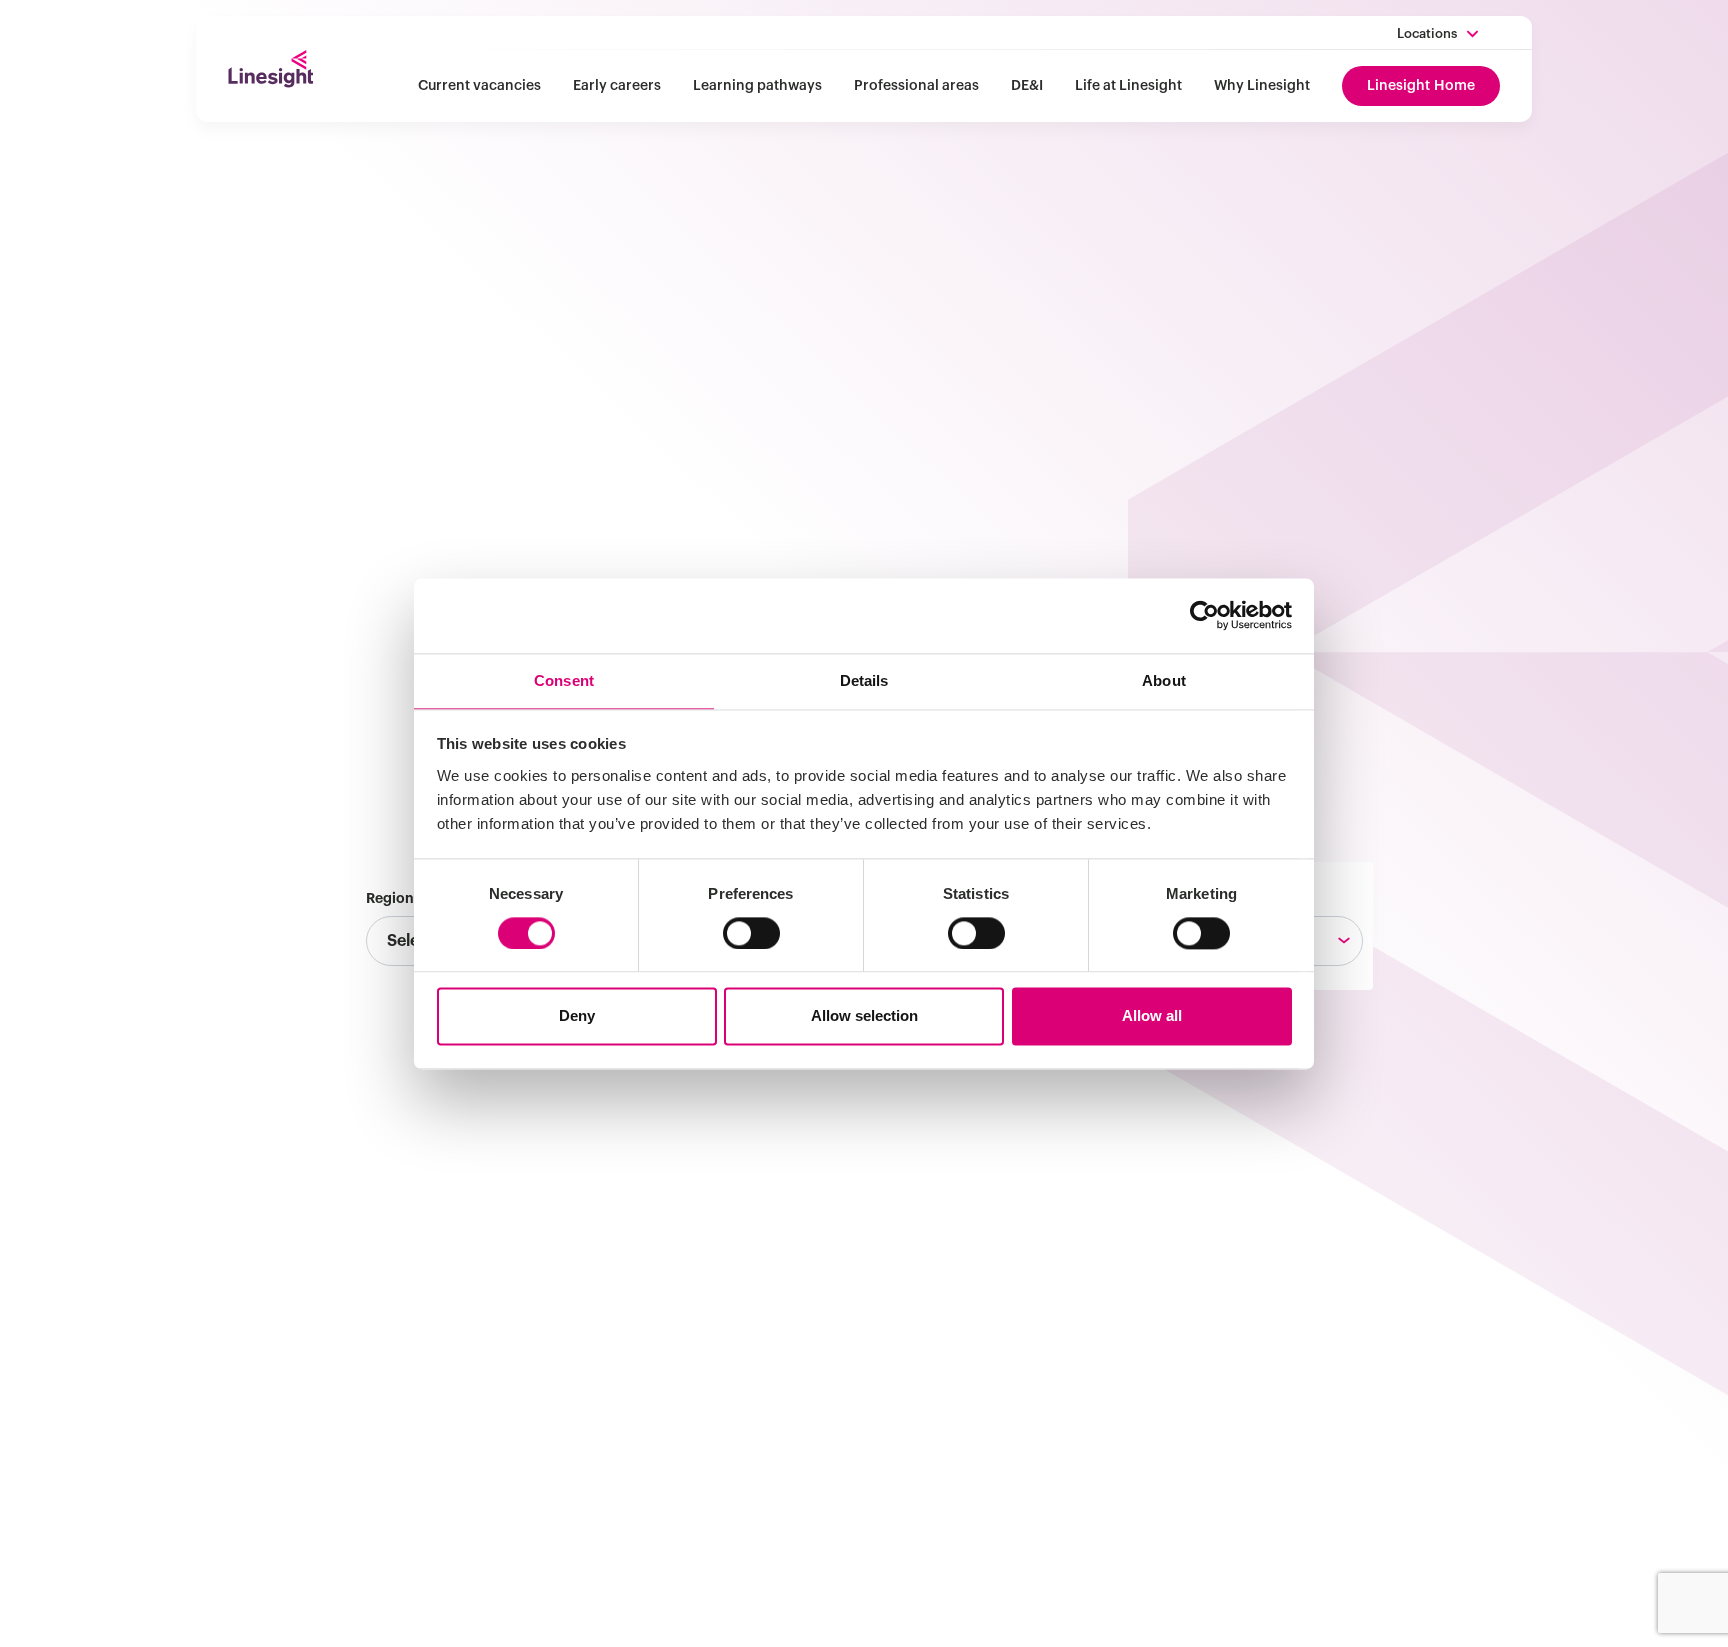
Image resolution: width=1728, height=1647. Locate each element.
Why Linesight (1262, 86)
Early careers (617, 86)
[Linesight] (270, 69)
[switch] (751, 933)
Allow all (1152, 1016)
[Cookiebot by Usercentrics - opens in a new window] (1204, 615)
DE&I (1027, 86)
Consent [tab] (564, 680)
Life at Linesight (1128, 86)
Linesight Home (1421, 86)
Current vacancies (479, 86)
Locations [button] (1427, 33)
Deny (577, 1016)
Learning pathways (757, 86)
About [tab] (1164, 680)
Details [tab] (864, 680)
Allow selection (864, 1016)
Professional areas (916, 86)
